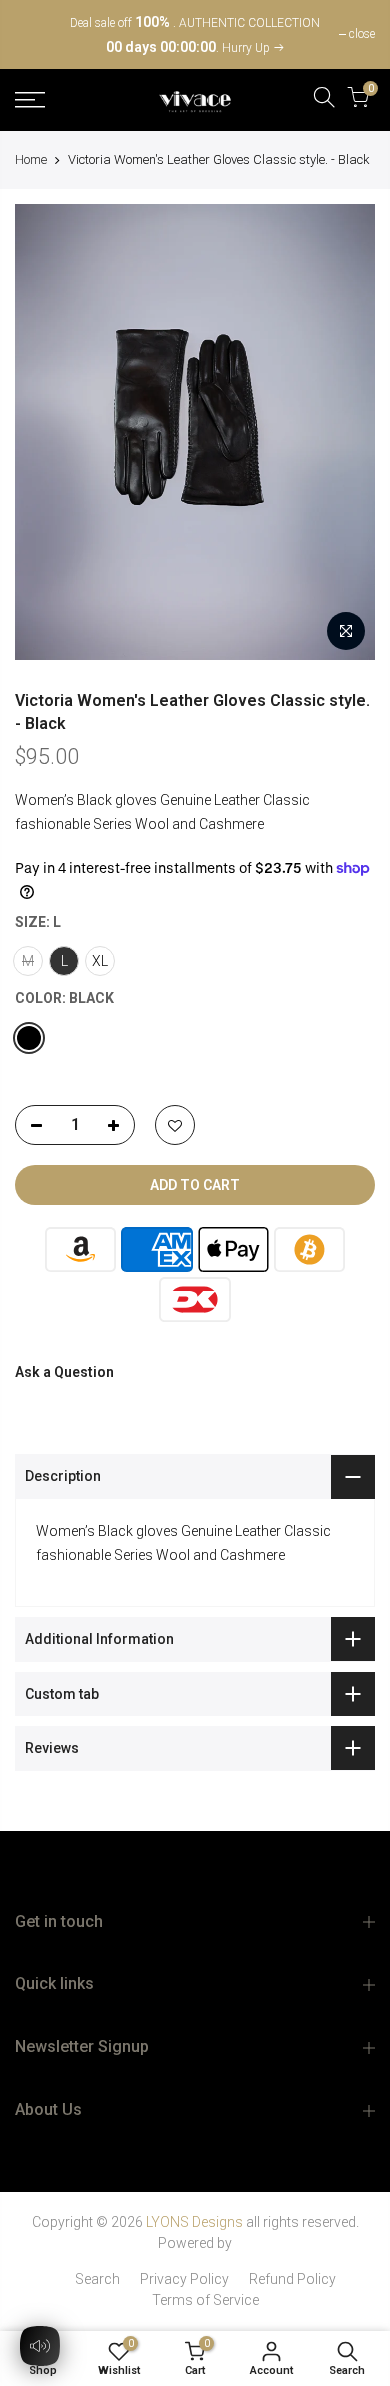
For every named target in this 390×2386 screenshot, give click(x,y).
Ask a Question (64, 1372)
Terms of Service (205, 2300)
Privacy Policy (184, 2279)
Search (97, 2279)
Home (31, 159)
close (38, 34)
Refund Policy (292, 2279)
